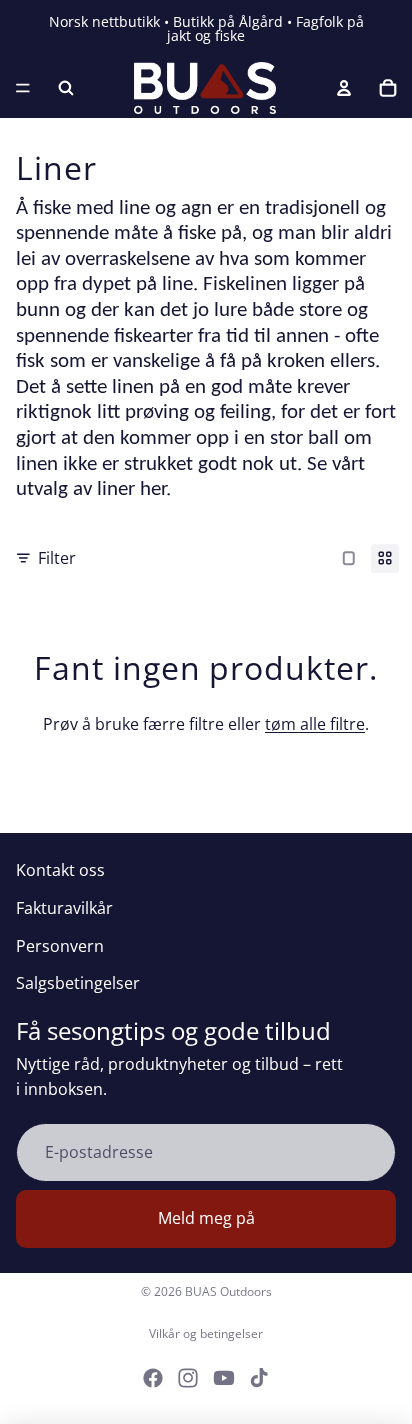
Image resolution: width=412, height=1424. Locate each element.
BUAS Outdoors (228, 1291)
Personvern (60, 946)
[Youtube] (224, 1378)
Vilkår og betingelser (206, 1333)
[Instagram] (188, 1378)
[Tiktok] (259, 1378)
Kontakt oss (60, 870)
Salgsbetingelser (78, 983)
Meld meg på (206, 1218)
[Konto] (344, 88)
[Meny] (23, 88)
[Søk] (66, 88)
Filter (57, 558)
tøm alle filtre (315, 724)
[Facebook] (153, 1378)
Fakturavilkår (64, 908)
